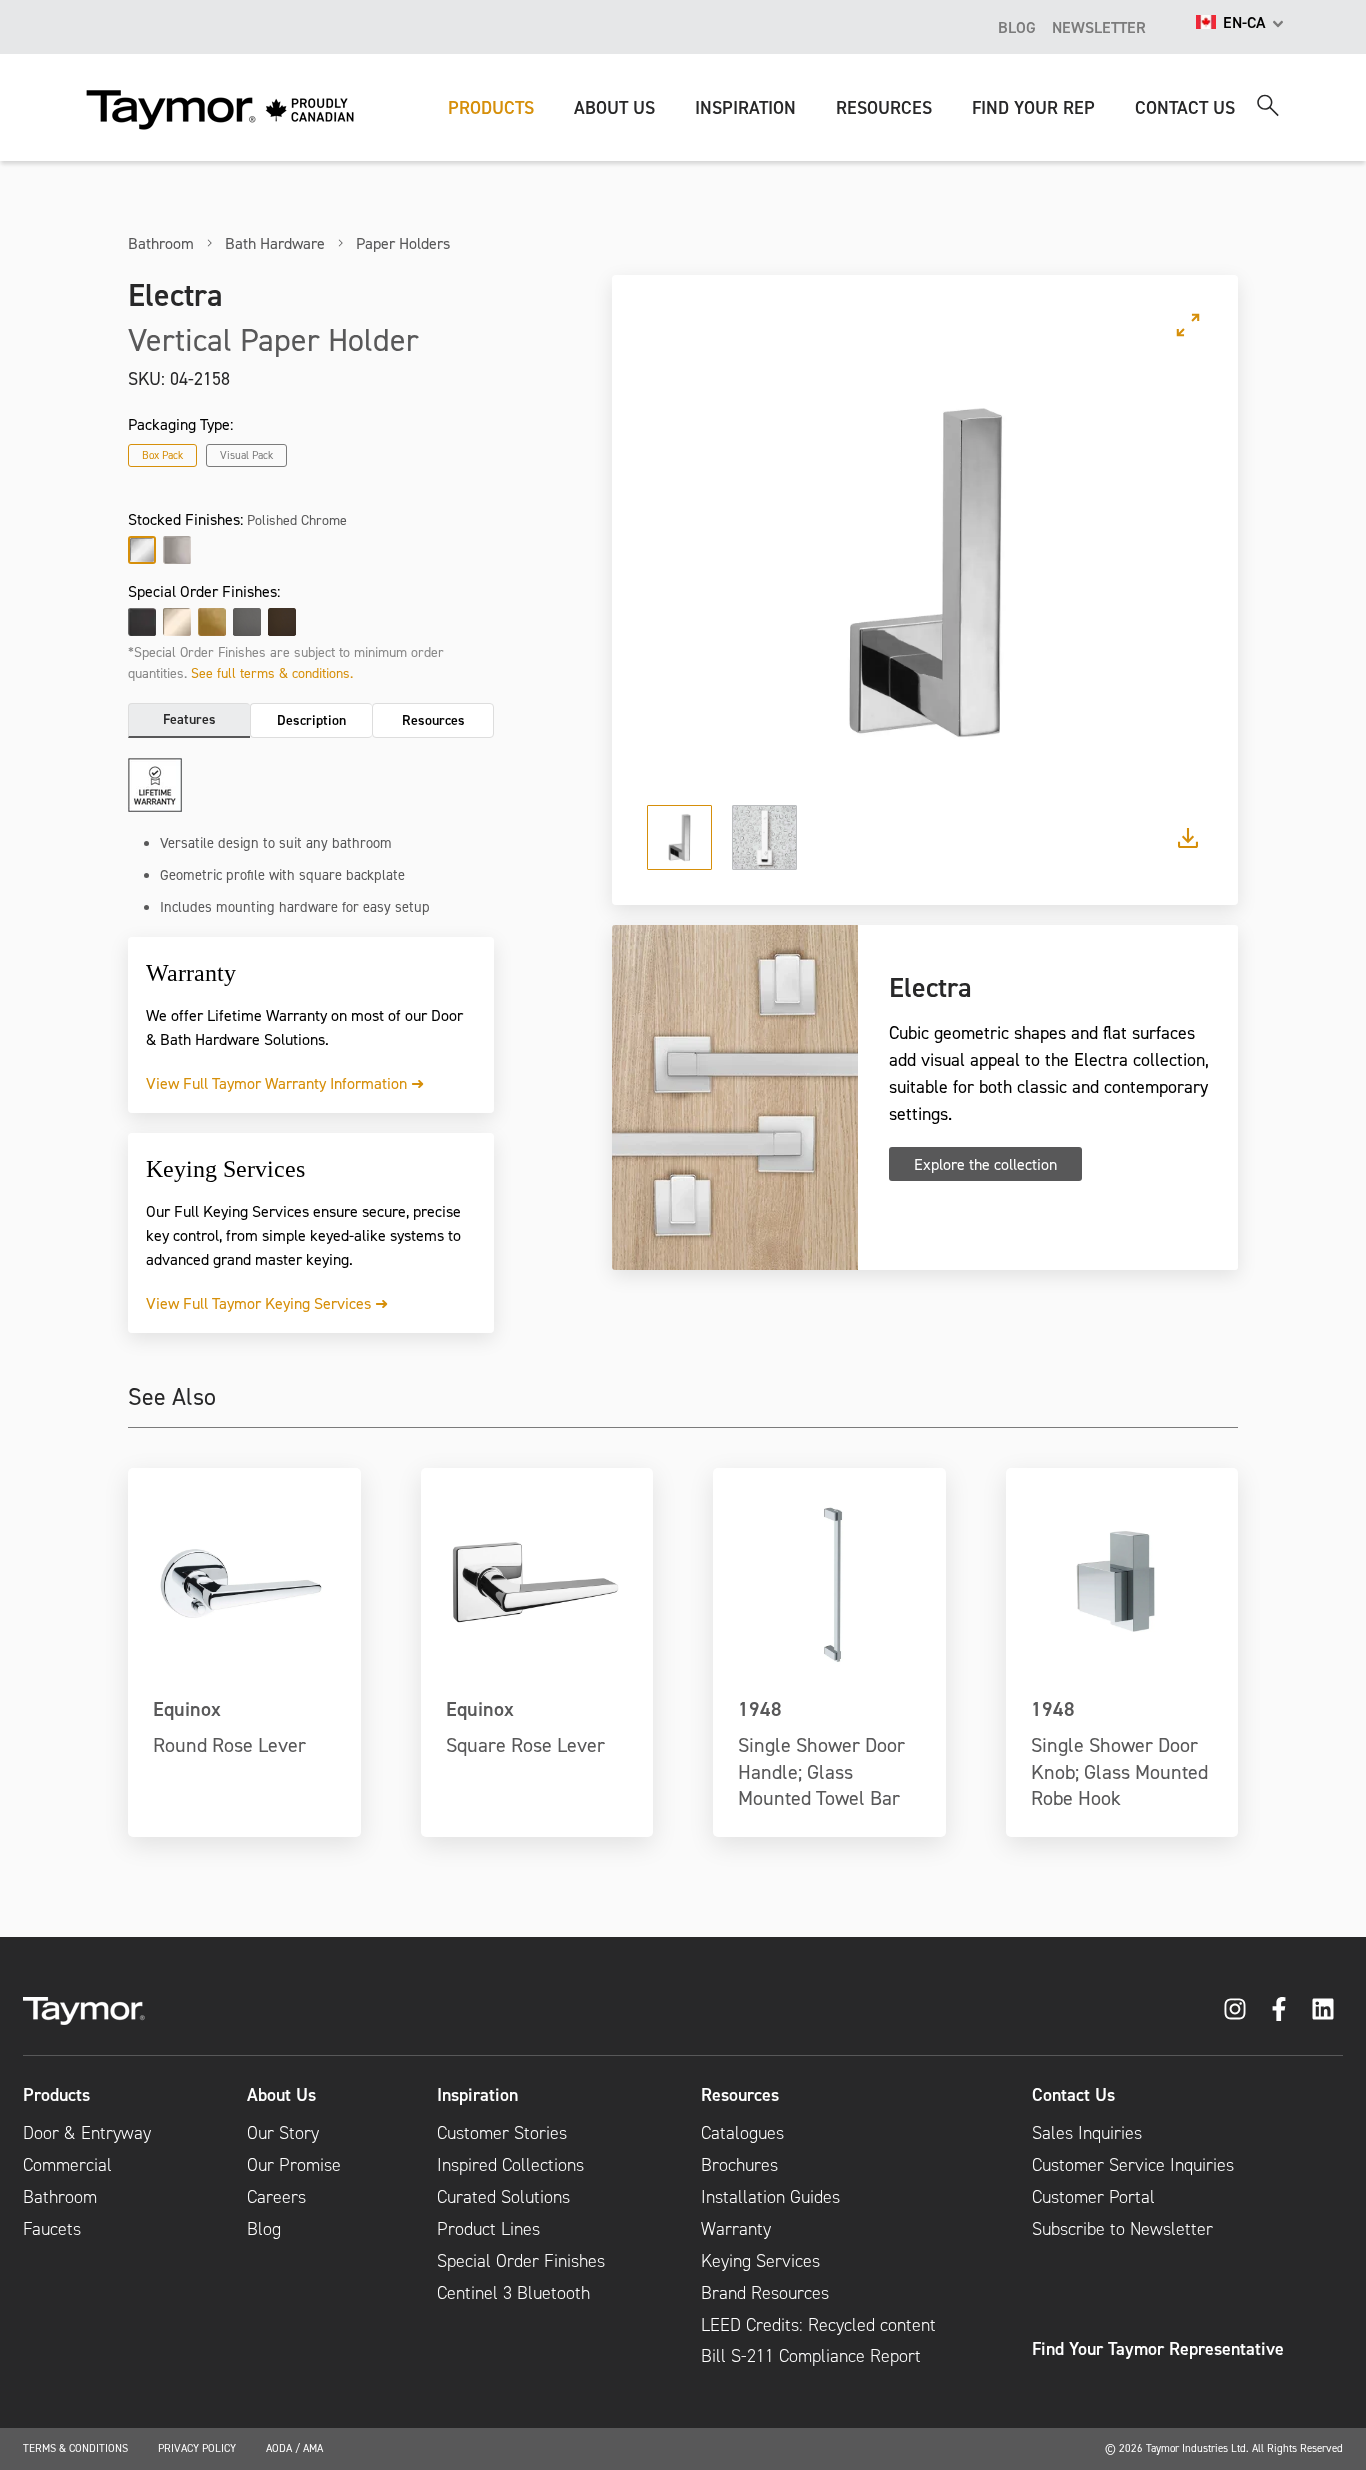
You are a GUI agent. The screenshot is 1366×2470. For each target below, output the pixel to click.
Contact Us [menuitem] (1073, 2095)
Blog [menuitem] (264, 2229)
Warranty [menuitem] (736, 2229)
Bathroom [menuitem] (60, 2197)
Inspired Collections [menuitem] (510, 2165)
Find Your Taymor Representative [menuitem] (1158, 2349)
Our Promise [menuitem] (294, 2165)
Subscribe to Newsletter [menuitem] (1122, 2229)
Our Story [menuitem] (283, 2133)
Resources (433, 720)
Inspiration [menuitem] (477, 2095)
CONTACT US (1185, 107)
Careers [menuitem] (276, 2197)
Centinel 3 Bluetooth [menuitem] (513, 2293)
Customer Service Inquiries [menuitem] (1133, 2165)
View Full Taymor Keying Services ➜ (267, 1303)
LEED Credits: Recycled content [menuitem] (818, 2325)
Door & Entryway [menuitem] (87, 2133)
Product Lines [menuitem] (488, 2229)
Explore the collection (985, 1164)
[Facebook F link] (1279, 2009)
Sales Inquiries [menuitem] (1087, 2133)
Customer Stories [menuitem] (502, 2133)
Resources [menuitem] (740, 2095)
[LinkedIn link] (1323, 2009)
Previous (688, 573)
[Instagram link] (1235, 2009)
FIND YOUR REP (1033, 107)
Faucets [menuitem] (52, 2229)
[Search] (1268, 105)
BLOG (1017, 27)
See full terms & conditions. (272, 672)
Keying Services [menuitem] (760, 2261)
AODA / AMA (294, 2448)
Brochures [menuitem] (739, 2165)
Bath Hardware (275, 243)
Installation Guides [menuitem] (770, 2197)
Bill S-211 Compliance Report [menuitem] (811, 2356)
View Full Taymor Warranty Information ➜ (285, 1083)
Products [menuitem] (56, 2095)
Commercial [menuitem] (67, 2165)
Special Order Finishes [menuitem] (521, 2261)
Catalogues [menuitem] (742, 2133)
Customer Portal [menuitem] (1093, 2197)
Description (311, 720)
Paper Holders (403, 243)
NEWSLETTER (1099, 27)
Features (189, 719)
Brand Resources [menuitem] (765, 2293)
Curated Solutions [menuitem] (503, 2197)
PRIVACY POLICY (197, 2448)
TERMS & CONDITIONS (75, 2448)
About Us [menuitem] (281, 2095)
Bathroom (161, 243)
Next (1162, 573)
